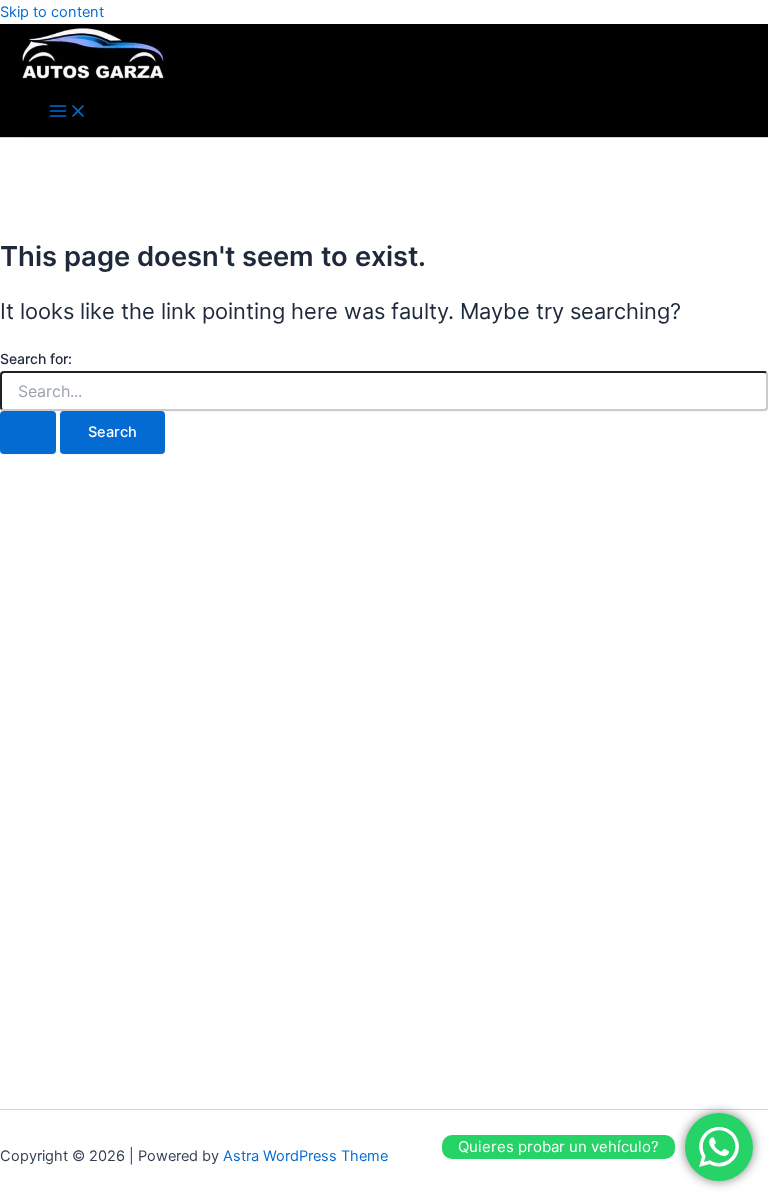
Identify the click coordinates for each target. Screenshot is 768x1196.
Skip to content (52, 12)
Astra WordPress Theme (305, 1156)
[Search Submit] (28, 432)
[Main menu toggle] (68, 112)
